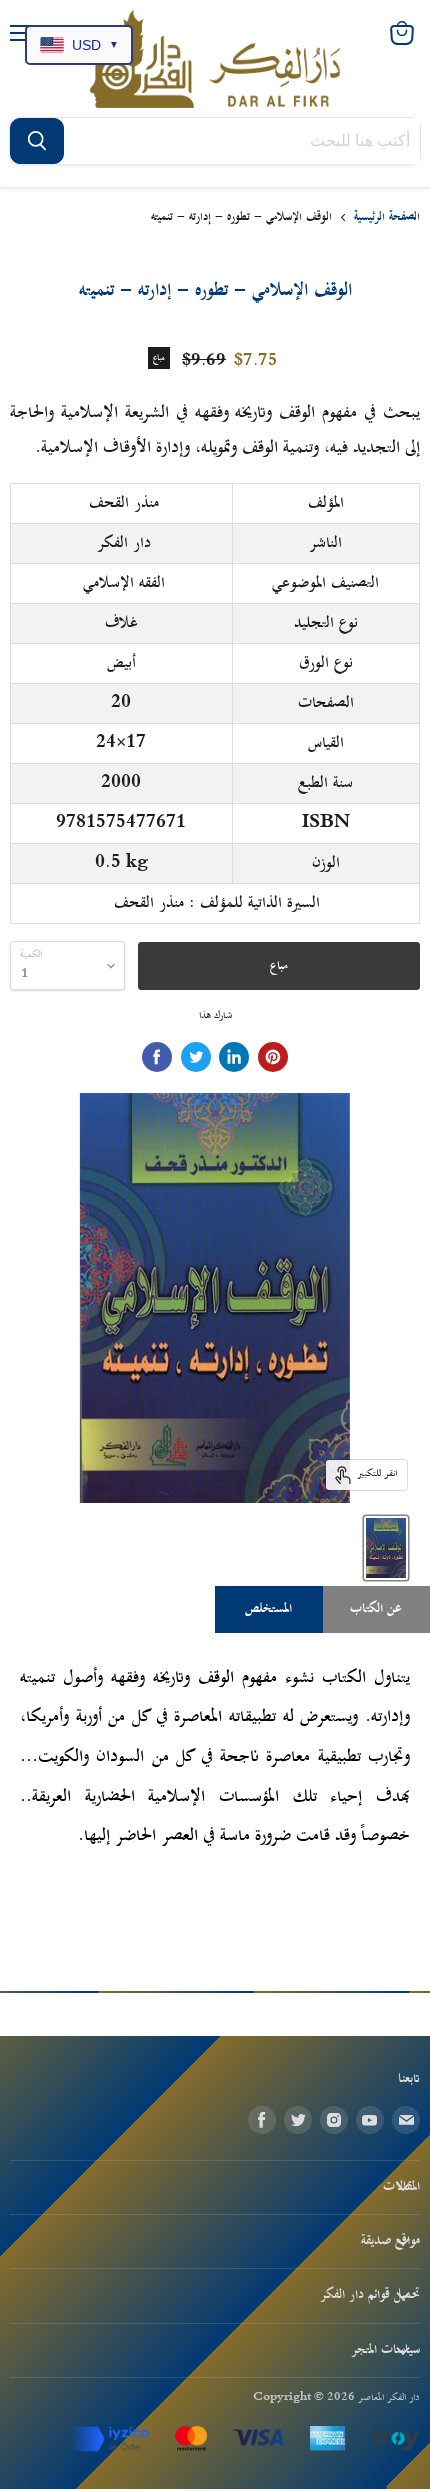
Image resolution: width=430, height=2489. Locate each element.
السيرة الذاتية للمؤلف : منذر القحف (217, 903)
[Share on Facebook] (157, 1057)
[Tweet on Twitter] (196, 1057)
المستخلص (268, 1609)
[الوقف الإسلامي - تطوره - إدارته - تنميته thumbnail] (386, 1548)
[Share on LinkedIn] (234, 1057)
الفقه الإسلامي (124, 583)
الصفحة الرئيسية (387, 217)
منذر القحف (124, 503)
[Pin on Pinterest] (273, 1057)
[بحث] (37, 141)
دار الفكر (124, 543)
